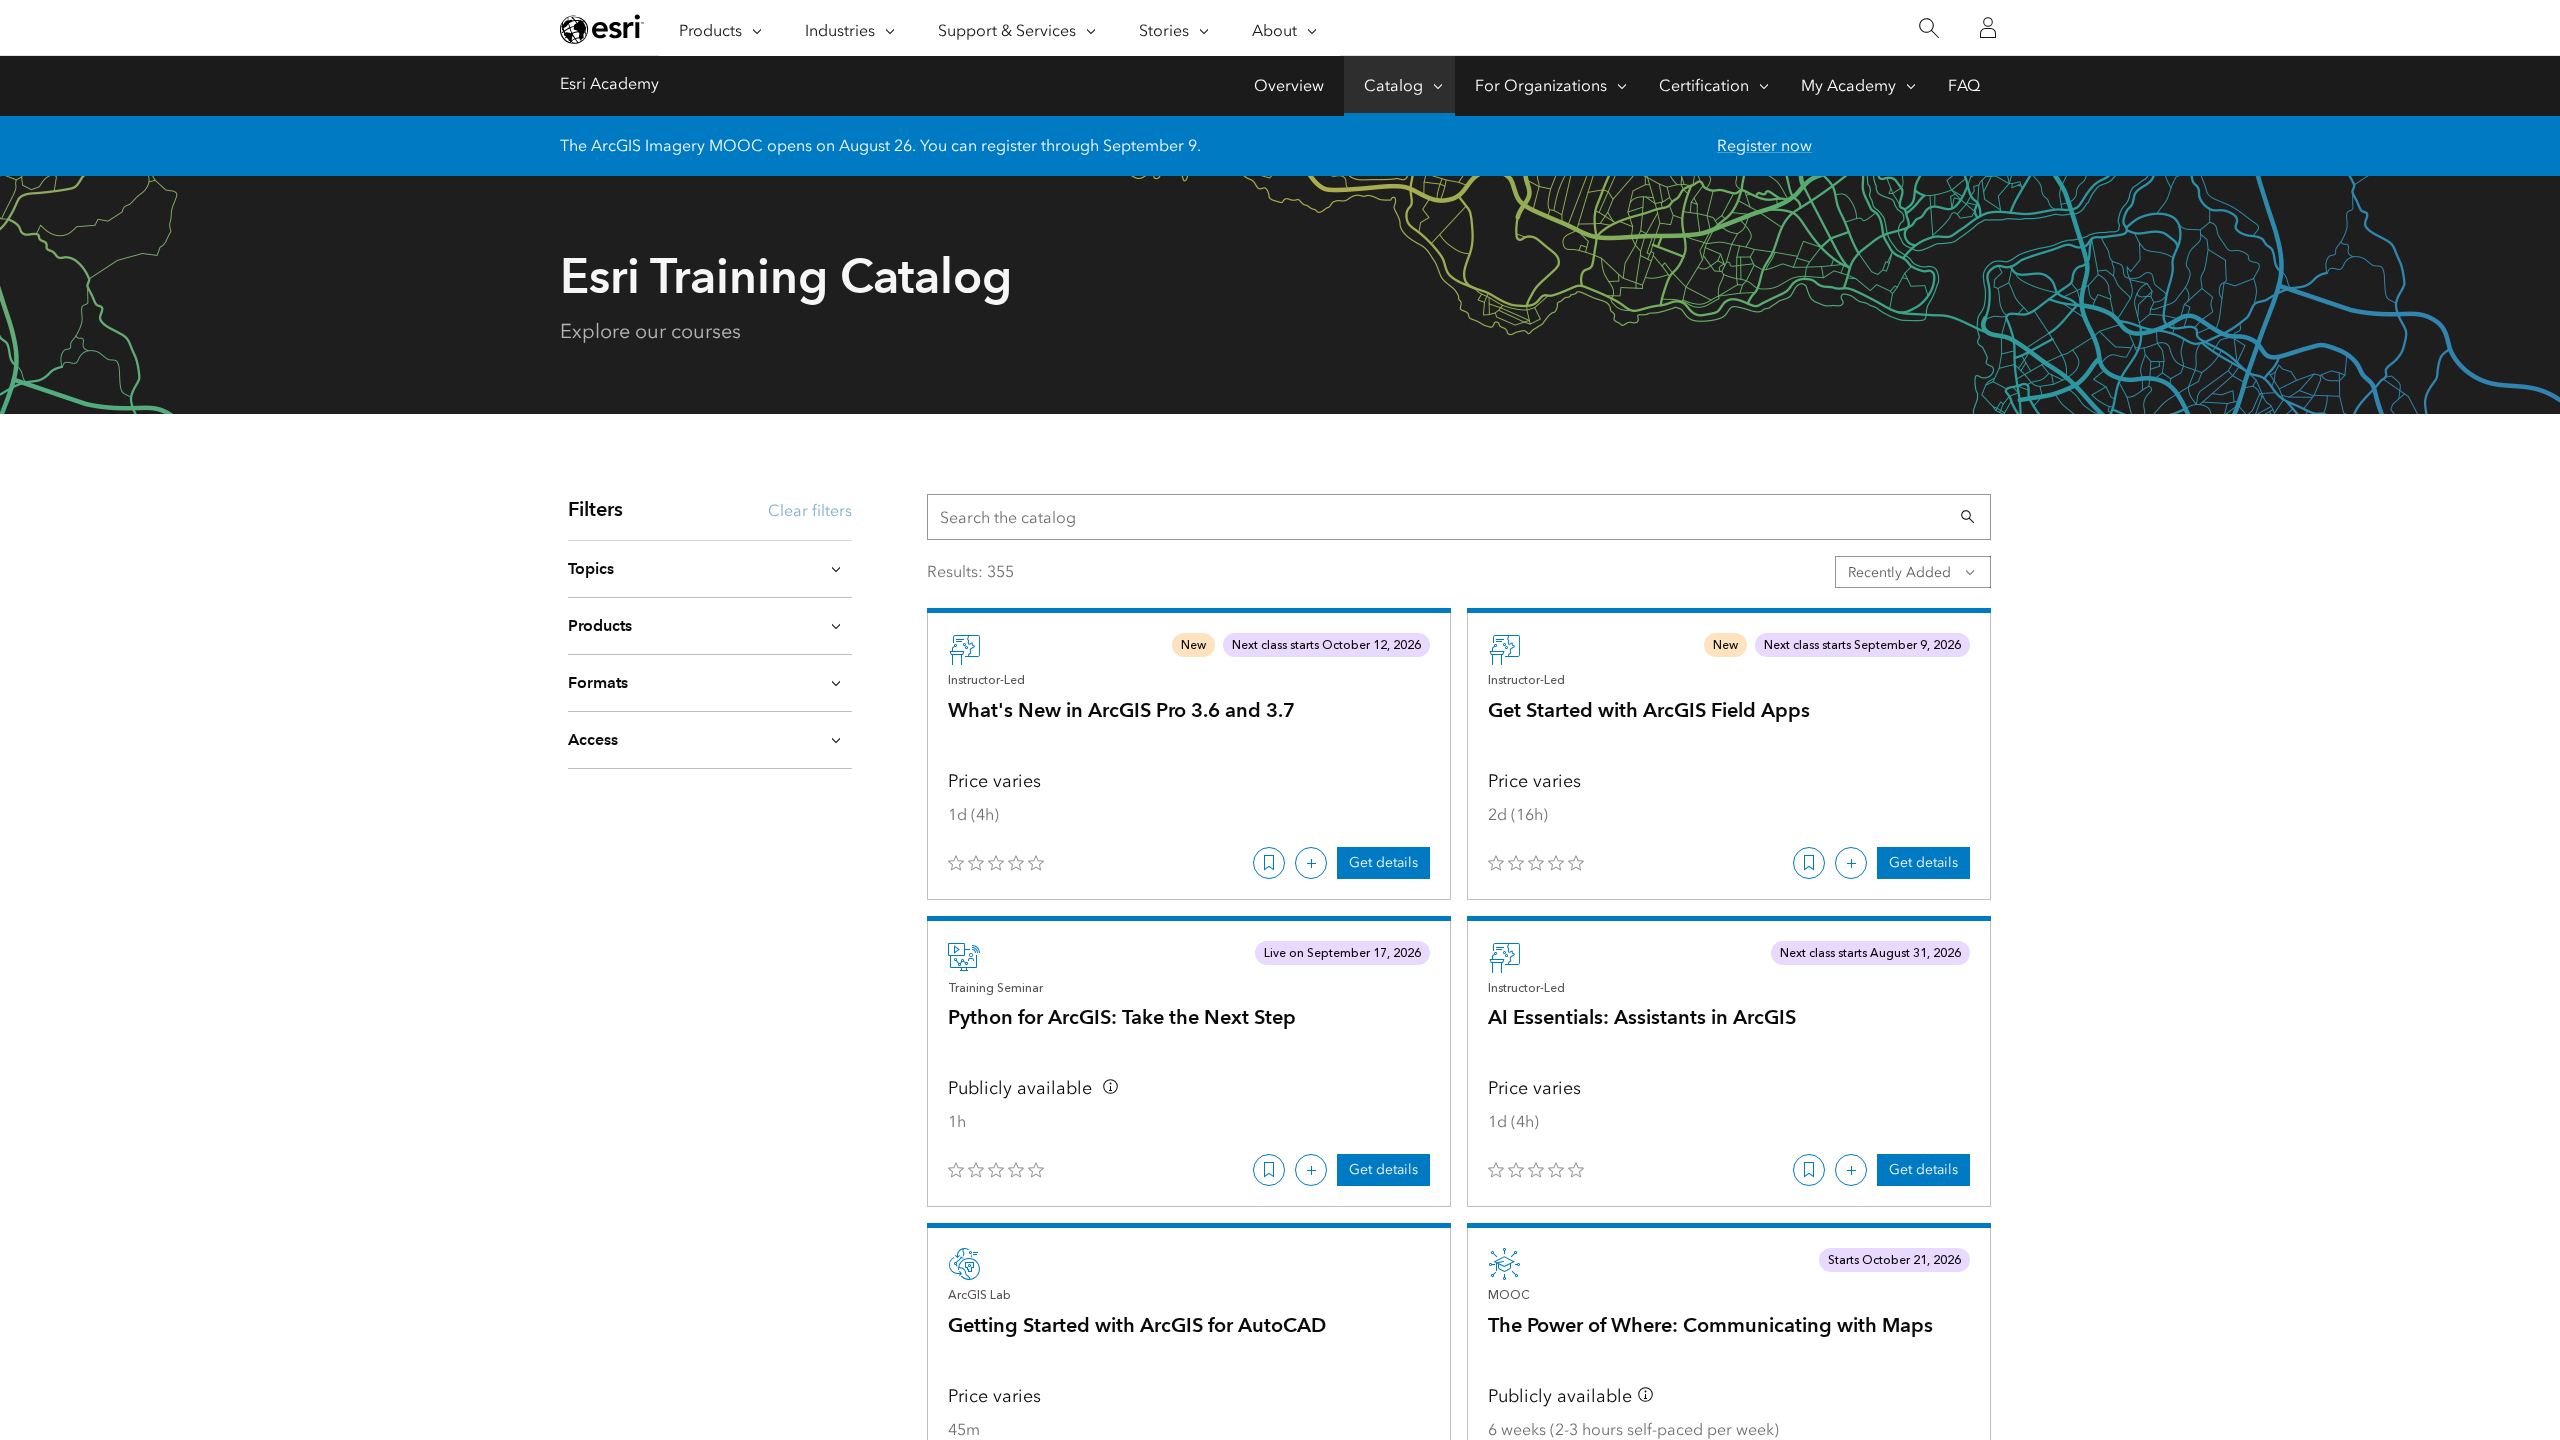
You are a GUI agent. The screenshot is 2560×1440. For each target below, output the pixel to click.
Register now (1764, 145)
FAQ (1964, 85)
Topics (591, 568)
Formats (598, 682)
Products (600, 625)
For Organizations (1541, 85)
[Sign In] (1988, 28)
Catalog (1393, 85)
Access (593, 739)
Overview (1289, 85)
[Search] (1928, 28)
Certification (1704, 85)
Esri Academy (609, 83)
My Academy (1848, 85)
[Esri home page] (602, 29)
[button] (1968, 517)
